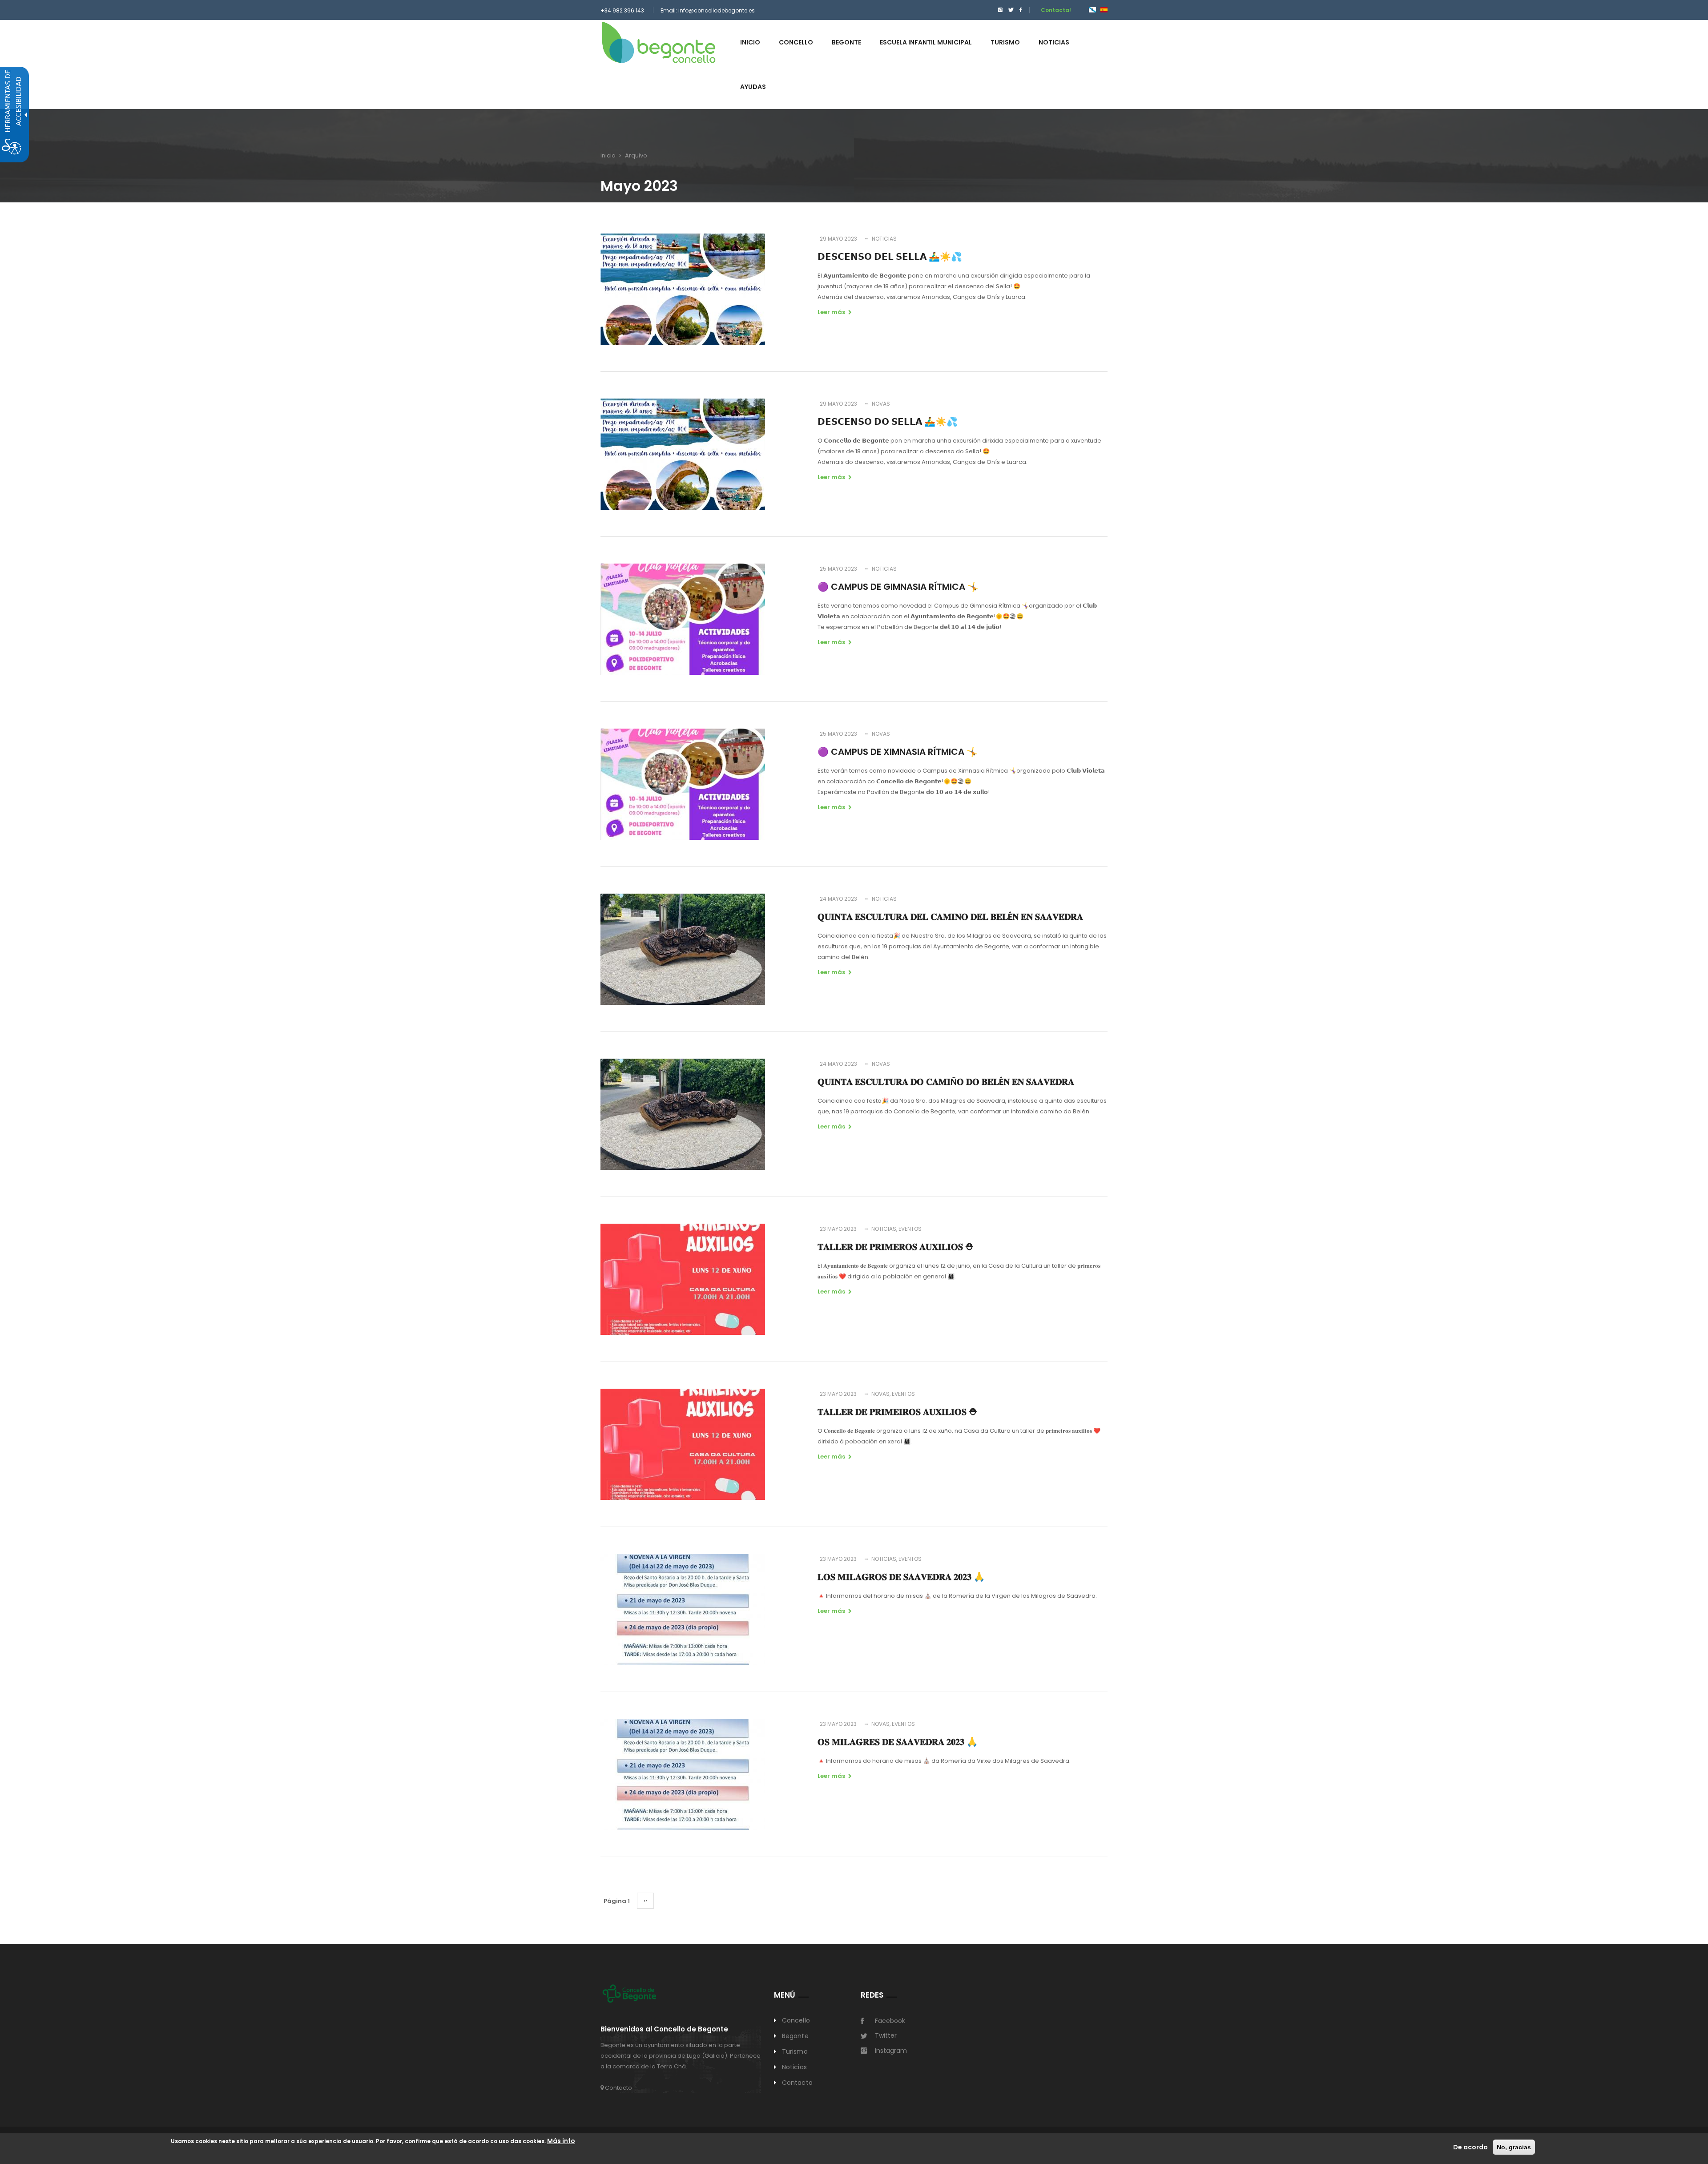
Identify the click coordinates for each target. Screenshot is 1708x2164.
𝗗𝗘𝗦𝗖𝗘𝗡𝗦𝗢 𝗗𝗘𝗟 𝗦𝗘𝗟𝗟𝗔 (890, 257)
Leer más (831, 312)
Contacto (618, 2088)
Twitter (886, 2035)
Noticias (794, 2067)
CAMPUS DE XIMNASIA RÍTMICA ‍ (898, 752)
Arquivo (636, 155)
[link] (659, 42)
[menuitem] (998, 10)
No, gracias (1514, 2147)
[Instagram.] (1000, 10)
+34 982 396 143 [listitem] (622, 10)
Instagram (891, 2051)
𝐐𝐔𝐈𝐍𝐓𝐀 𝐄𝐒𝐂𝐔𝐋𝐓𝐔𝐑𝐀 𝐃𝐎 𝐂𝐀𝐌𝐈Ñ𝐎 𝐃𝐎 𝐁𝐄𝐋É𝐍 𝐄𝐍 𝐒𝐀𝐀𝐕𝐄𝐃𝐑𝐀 (946, 1082)
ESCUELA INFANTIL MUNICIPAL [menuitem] (926, 42)
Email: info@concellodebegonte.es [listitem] (708, 10)
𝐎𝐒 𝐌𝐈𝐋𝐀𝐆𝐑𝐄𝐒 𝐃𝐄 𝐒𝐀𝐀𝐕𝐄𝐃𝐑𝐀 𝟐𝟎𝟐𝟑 (898, 1742)
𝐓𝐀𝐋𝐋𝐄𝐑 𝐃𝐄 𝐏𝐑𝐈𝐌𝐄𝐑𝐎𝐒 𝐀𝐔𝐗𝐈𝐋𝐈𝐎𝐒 (896, 1247)
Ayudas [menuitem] (753, 87)
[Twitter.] (1011, 10)
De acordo (1470, 2147)
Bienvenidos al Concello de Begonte (664, 2029)
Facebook (890, 2021)
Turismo (795, 2051)
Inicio (608, 155)
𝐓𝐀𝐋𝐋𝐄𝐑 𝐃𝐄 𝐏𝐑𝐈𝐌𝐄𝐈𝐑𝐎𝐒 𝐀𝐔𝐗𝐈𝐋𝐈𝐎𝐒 (897, 1412)
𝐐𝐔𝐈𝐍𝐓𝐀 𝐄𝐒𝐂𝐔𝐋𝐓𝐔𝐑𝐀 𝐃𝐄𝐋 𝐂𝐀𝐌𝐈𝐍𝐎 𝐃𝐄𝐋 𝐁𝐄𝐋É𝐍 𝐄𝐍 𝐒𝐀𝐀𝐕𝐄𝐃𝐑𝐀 (950, 917)
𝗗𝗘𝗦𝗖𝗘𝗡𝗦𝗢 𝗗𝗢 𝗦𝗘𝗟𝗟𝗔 (888, 422)
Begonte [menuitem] (846, 42)
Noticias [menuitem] (1054, 42)
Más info (561, 2141)
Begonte (795, 2036)
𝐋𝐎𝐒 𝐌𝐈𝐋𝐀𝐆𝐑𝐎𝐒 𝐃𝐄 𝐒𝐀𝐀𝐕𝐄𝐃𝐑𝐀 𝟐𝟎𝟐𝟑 (901, 1577)
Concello (796, 2020)
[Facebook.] (1021, 10)
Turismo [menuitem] (1005, 42)
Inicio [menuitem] (750, 42)
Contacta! (1056, 10)
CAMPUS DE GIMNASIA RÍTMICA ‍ (898, 587)
